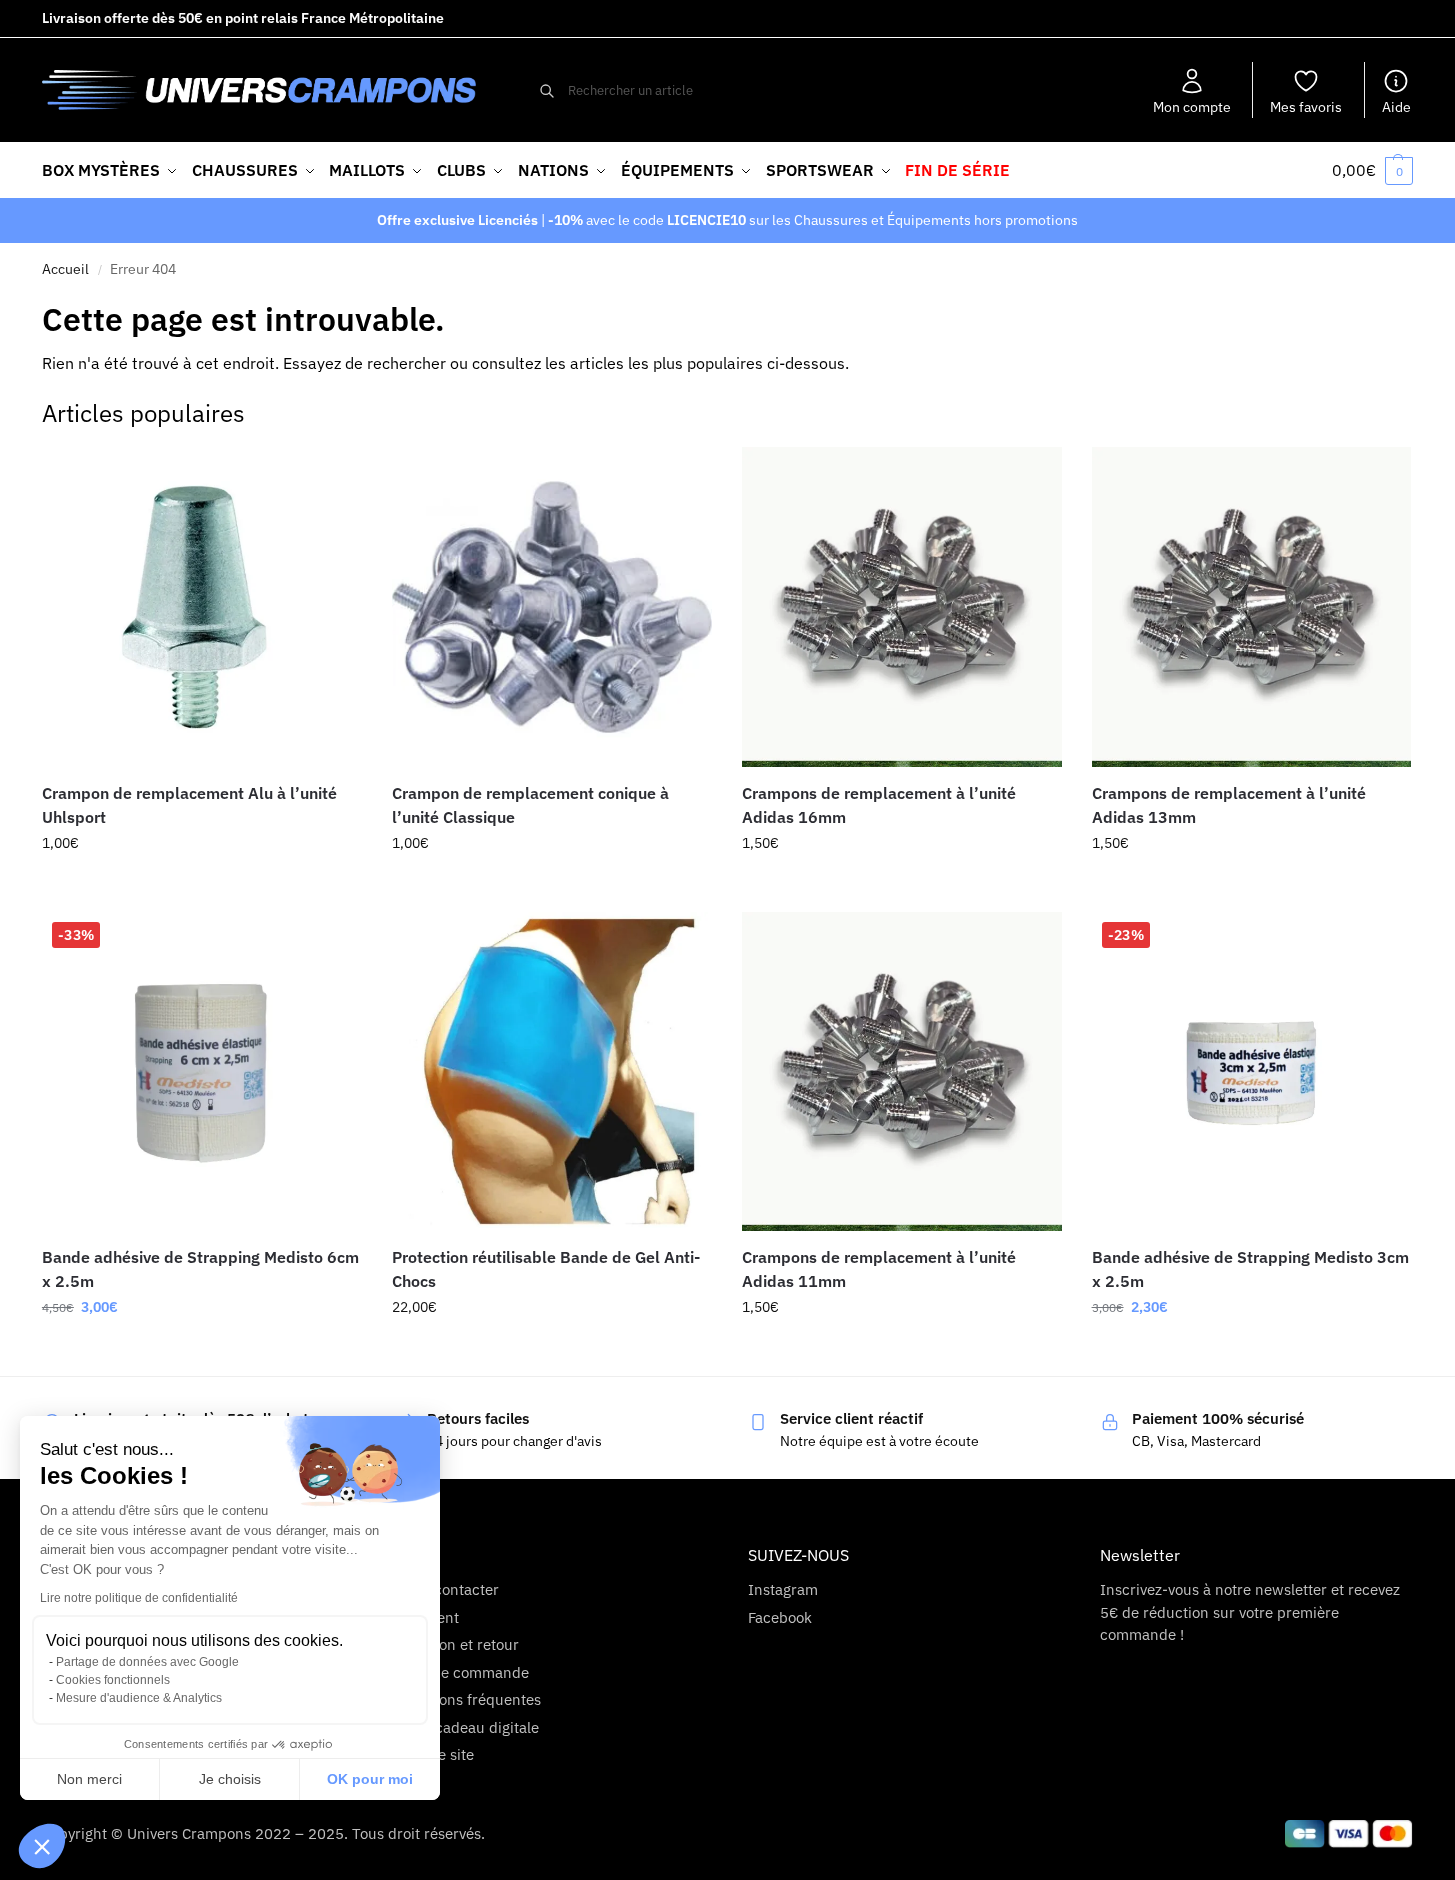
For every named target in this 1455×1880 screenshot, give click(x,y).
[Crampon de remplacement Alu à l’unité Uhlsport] (202, 607)
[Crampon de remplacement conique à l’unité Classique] (552, 607)
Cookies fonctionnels (113, 1680)
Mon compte (1192, 107)
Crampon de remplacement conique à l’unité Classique (530, 805)
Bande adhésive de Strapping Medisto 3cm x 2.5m (1250, 1269)
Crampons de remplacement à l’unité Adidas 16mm (879, 805)
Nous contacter (447, 1589)
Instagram (783, 1589)
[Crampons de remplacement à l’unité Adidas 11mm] (902, 1072)
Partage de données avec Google (147, 1662)
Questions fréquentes (468, 1699)
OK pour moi (370, 1779)
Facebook (780, 1617)
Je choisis (230, 1779)
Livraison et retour (457, 1644)
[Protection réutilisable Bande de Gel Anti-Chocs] (552, 1072)
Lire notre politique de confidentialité (139, 1598)
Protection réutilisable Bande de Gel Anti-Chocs (546, 1269)
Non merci (89, 1779)
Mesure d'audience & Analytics (139, 1698)
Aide (1396, 107)
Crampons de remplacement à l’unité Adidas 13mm (1229, 805)
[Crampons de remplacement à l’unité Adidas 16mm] (902, 607)
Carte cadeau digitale (467, 1727)
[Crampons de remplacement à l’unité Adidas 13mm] (1252, 607)
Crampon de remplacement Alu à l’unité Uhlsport (189, 805)
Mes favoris (1306, 107)
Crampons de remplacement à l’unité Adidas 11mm (879, 1269)
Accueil (65, 269)
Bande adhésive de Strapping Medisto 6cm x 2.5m (200, 1269)
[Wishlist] (332, 477)
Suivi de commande (462, 1672)
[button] (42, 1846)
